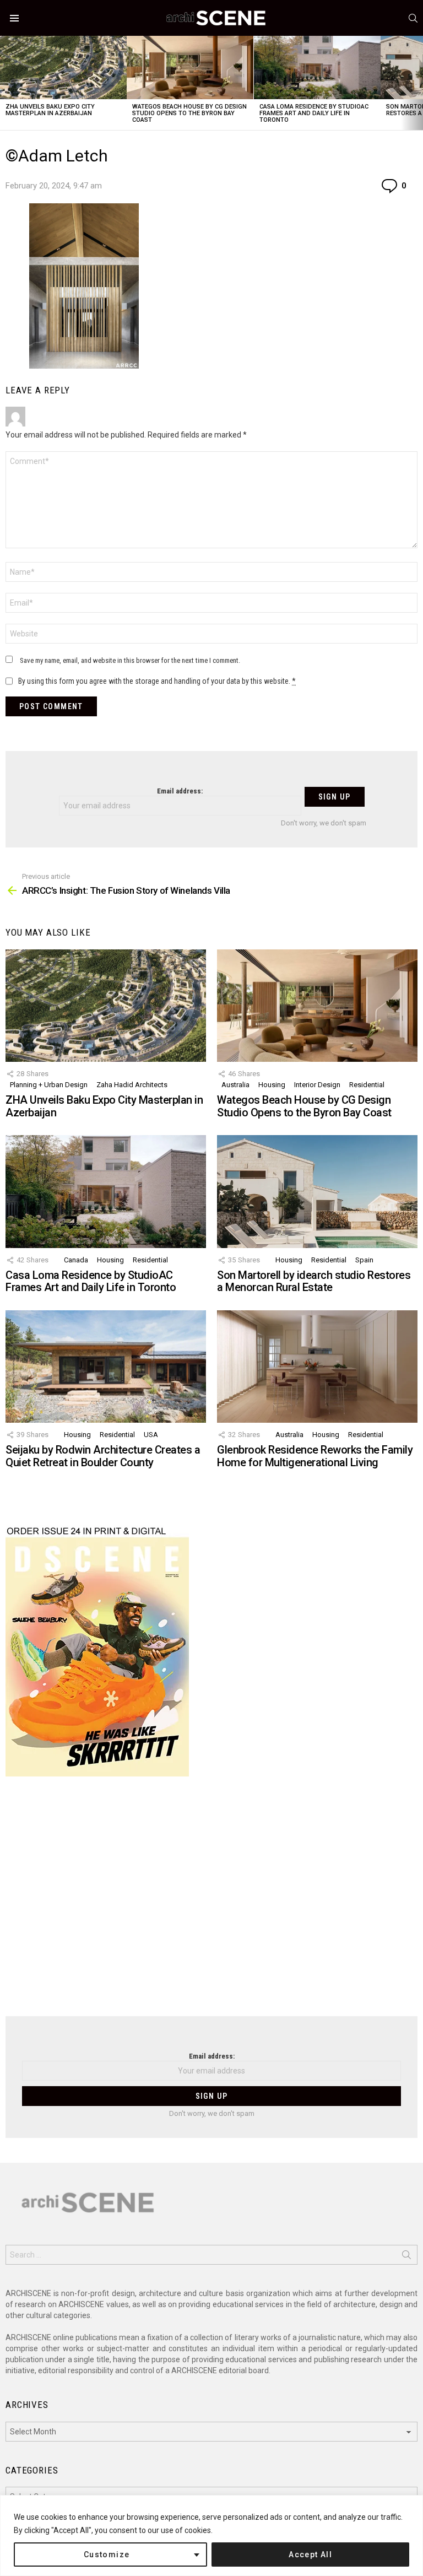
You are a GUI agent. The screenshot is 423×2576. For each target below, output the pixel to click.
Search (406, 2257)
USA (151, 1435)
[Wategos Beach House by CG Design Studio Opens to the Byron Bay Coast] (190, 67)
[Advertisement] (211, 1903)
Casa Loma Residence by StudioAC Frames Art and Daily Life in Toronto (314, 113)
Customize (107, 2555)
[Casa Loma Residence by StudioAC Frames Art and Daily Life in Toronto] (317, 67)
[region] (211, 2536)
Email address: (180, 791)
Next (417, 83)
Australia (235, 1085)
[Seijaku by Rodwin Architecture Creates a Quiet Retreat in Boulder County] (106, 1367)
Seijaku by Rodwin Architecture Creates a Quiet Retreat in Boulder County (103, 1456)
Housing (272, 1085)
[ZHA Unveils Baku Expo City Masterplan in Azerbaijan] (63, 67)
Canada (76, 1260)
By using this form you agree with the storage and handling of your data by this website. (157, 681)
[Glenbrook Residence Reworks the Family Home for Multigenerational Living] (317, 1367)
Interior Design (317, 1085)
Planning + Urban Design (49, 1085)
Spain (364, 1260)
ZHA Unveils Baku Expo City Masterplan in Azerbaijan (50, 110)
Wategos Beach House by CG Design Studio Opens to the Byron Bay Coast (189, 113)
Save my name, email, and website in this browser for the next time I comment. (130, 660)
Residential (367, 1085)
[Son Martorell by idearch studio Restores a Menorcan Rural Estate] (317, 1192)
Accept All (310, 2555)
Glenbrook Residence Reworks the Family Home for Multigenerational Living (315, 1456)
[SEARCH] (413, 18)
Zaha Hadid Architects (132, 1085)
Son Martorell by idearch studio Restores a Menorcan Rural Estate (314, 1281)
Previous (6, 83)
